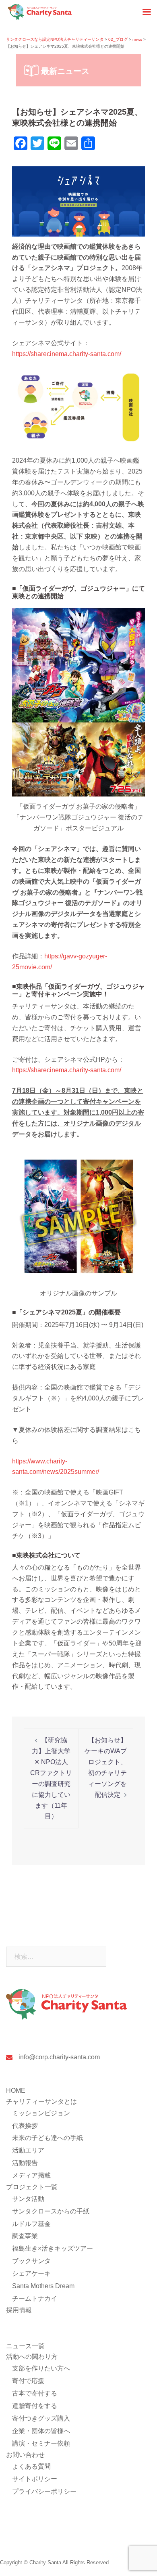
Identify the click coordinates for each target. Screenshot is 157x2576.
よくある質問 (31, 2466)
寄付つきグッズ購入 (41, 2418)
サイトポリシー (35, 2479)
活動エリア (28, 2150)
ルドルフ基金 (31, 2224)
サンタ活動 (28, 2199)
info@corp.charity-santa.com (59, 2057)
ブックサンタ (31, 2261)
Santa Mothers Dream (43, 2286)
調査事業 (25, 2236)
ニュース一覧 (25, 2346)
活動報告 (25, 2163)
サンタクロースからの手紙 (51, 2211)
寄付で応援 (28, 2381)
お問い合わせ (25, 2455)
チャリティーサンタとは (41, 2101)
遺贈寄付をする (35, 2406)
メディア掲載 (31, 2175)
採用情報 (19, 2310)
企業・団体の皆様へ (41, 2431)
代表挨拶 (25, 2126)
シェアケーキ (31, 2273)
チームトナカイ (35, 2298)
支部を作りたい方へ (41, 2368)
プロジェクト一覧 (32, 2187)
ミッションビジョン (41, 2113)
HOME (16, 2091)
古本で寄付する (35, 2393)
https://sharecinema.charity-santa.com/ (67, 354)
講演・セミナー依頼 (41, 2443)
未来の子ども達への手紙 (48, 2138)
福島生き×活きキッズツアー (53, 2248)
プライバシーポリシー (44, 2491)
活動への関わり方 (32, 2357)
